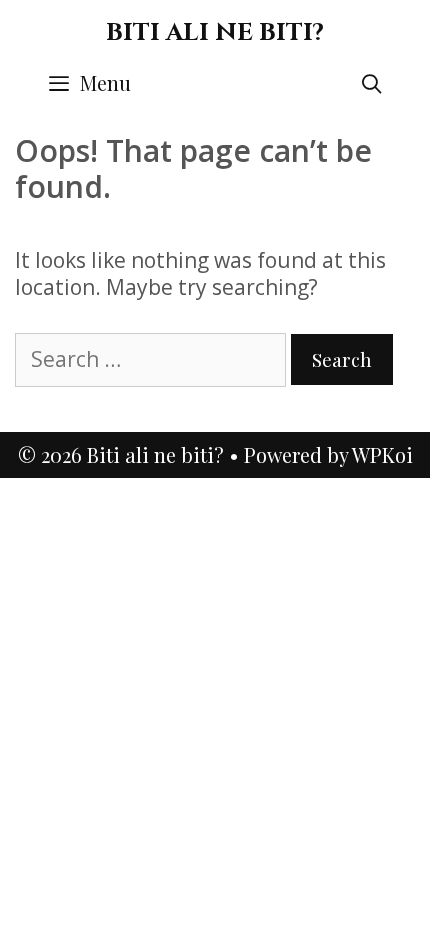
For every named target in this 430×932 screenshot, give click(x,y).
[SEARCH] (372, 83)
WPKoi (382, 454)
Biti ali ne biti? (215, 32)
